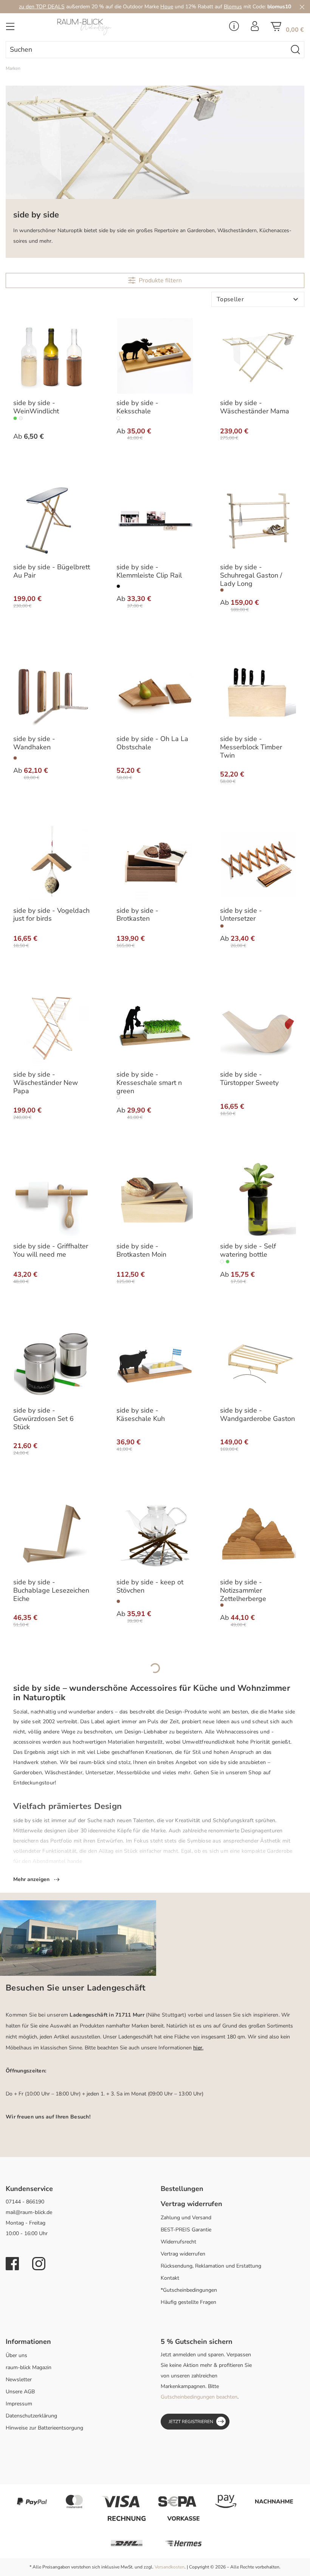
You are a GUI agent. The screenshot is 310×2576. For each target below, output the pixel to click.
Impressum (19, 2404)
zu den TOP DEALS (42, 7)
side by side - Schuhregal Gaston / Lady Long (251, 576)
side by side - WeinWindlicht (36, 407)
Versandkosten (170, 2567)
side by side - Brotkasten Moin (141, 1251)
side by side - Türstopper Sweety (249, 1079)
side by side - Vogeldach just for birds (51, 915)
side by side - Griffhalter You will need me (51, 1251)
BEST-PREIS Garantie (186, 2230)
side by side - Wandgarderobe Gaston (257, 1415)
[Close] (302, 7)
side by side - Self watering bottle (248, 1251)
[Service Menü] (234, 28)
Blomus (233, 7)
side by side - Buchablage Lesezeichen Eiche (51, 1591)
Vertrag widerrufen (183, 2254)
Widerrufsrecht (178, 2242)
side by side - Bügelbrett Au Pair (52, 572)
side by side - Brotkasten (137, 915)
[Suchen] (296, 50)
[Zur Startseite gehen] (103, 27)
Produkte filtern (160, 280)
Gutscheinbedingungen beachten (199, 2397)
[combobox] (146, 50)
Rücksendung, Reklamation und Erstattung (211, 2266)
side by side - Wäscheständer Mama (255, 407)
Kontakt (170, 2278)
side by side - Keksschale (137, 407)
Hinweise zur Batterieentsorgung (44, 2428)
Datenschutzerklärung (31, 2416)
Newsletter (19, 2380)
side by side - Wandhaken (34, 743)
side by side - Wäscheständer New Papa (46, 1083)
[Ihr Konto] (255, 28)
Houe (167, 7)
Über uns (16, 2355)
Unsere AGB (20, 2392)
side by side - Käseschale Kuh (141, 1415)
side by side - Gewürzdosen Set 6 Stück (43, 1419)
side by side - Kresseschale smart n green (149, 1083)
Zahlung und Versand (186, 2218)
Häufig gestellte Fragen (188, 2302)
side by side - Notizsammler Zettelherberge (243, 1591)
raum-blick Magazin (29, 2367)
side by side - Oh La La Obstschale (152, 743)
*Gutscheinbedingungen (189, 2290)
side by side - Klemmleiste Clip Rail (149, 572)
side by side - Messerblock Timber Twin (251, 747)
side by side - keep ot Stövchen (150, 1587)
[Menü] (10, 29)
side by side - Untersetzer (241, 915)
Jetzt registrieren (191, 2422)
